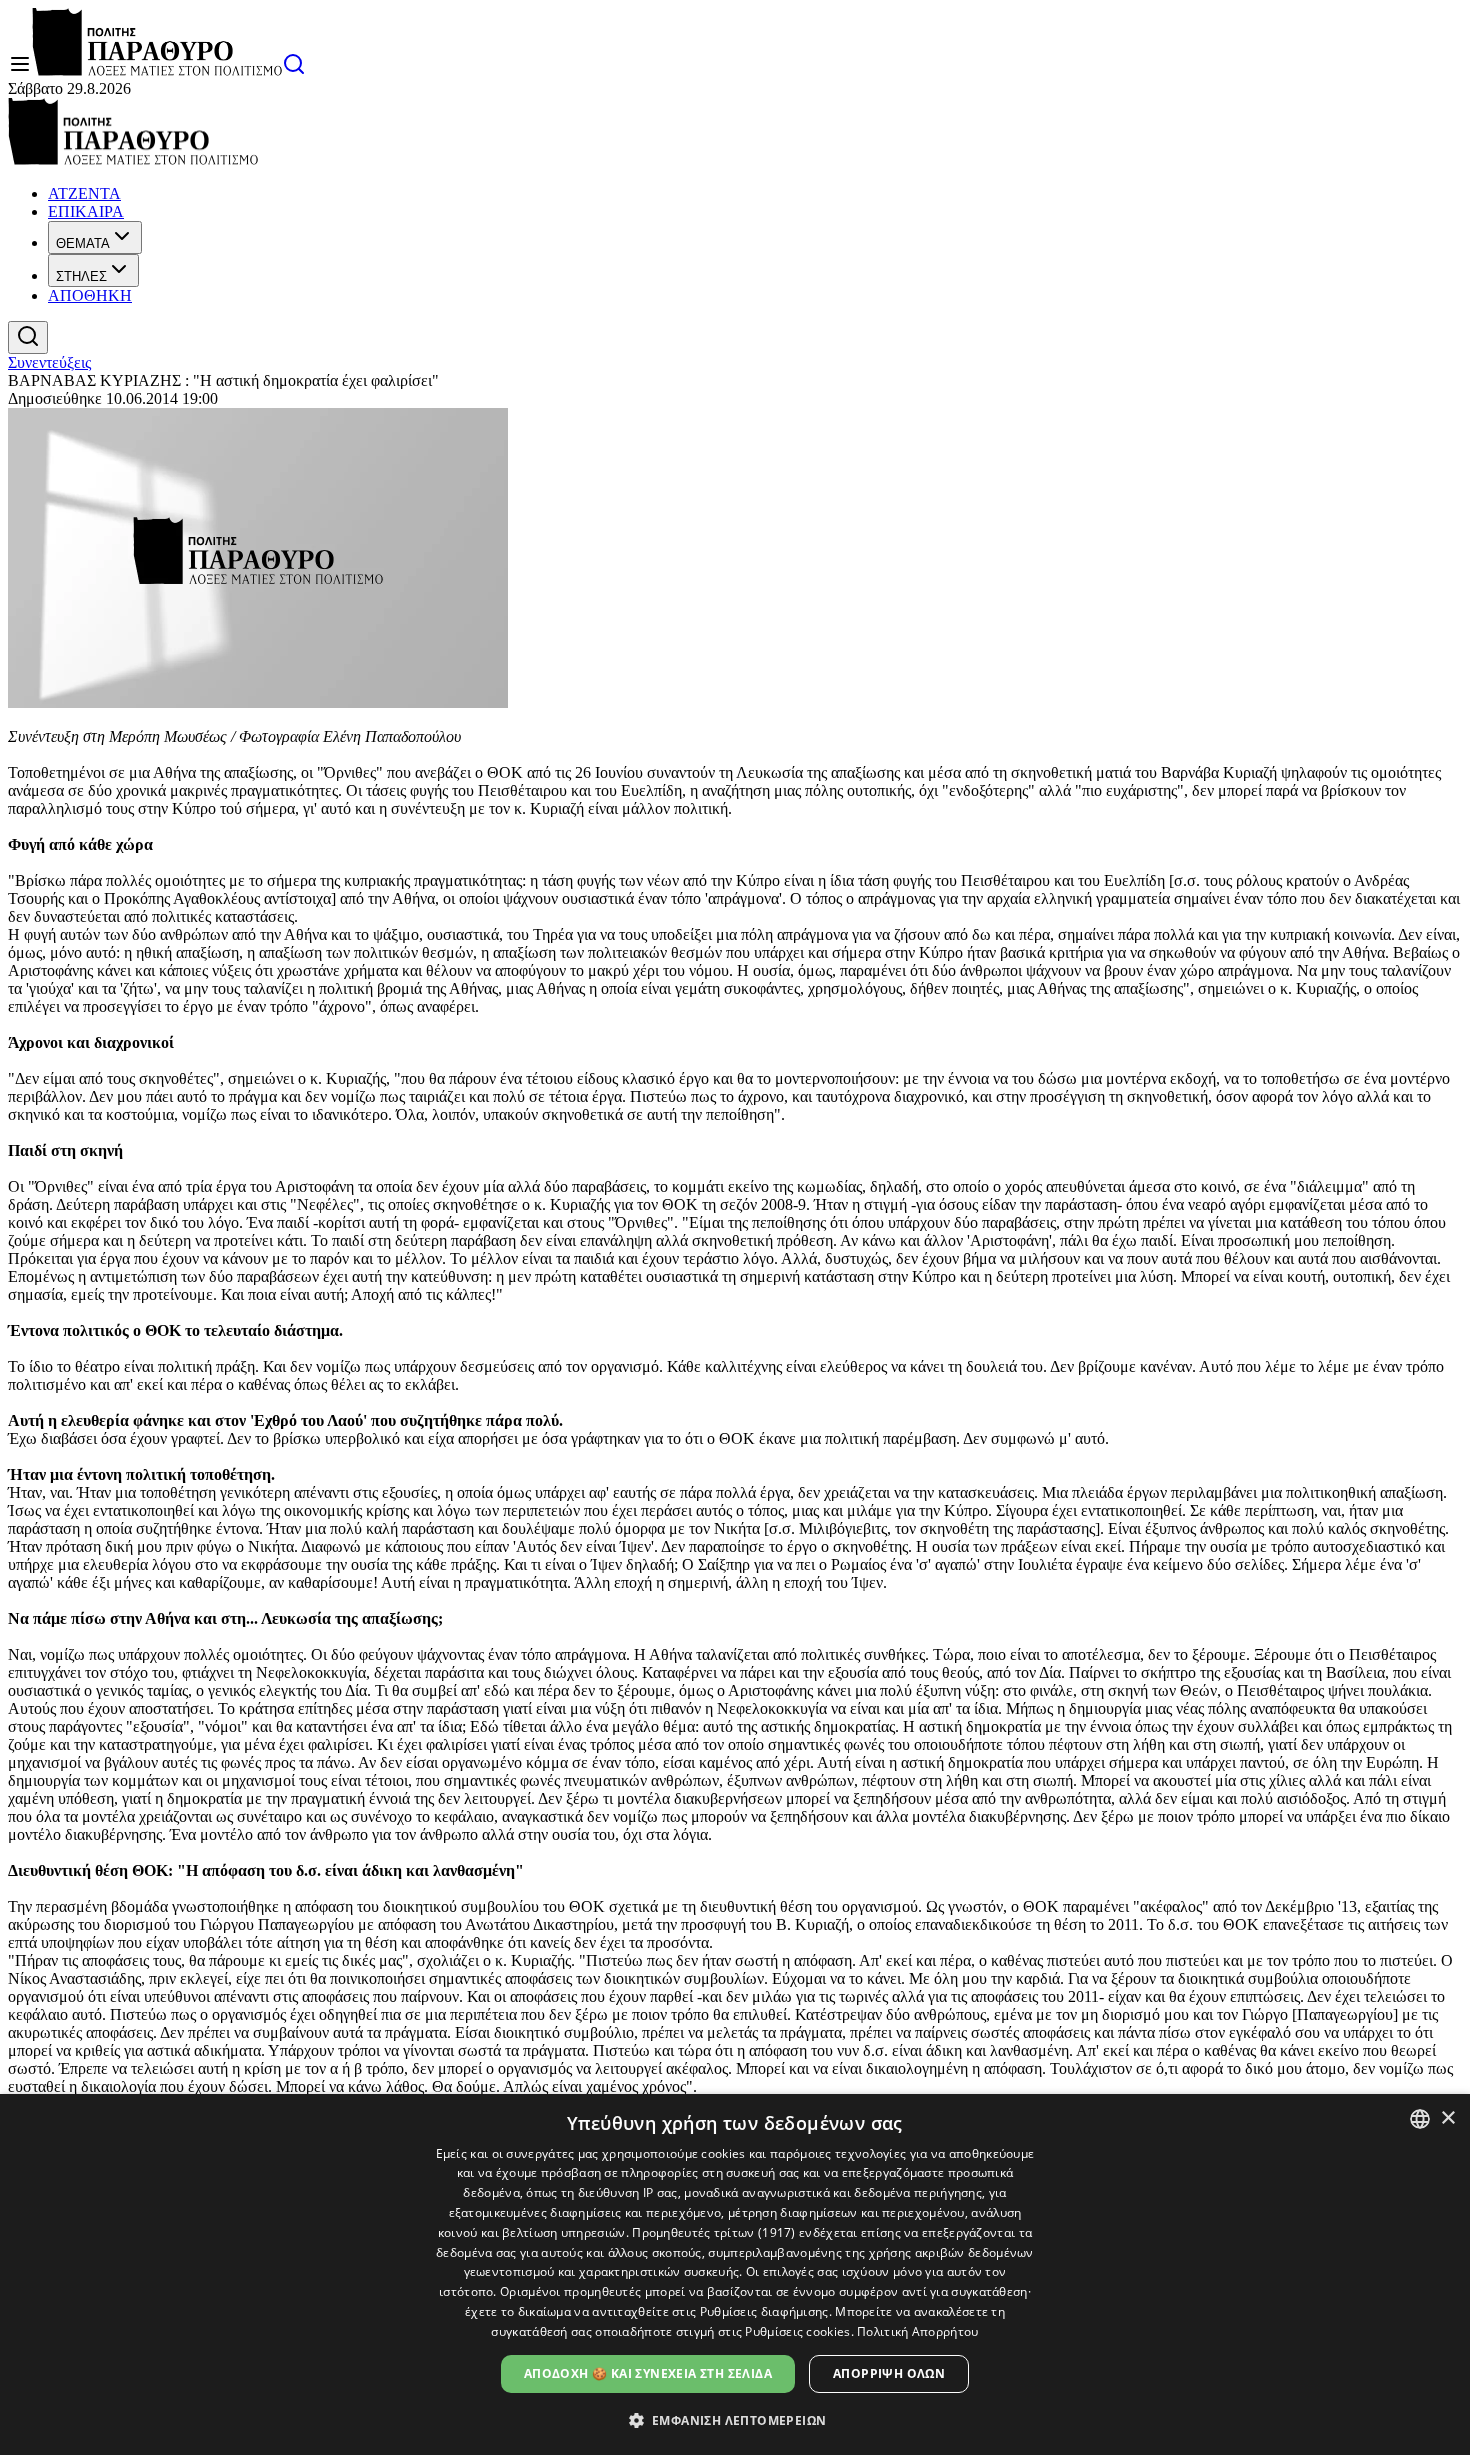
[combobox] (1420, 2119)
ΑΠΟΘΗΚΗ (90, 295)
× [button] (1447, 2118)
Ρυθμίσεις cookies (797, 2331)
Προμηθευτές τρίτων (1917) (714, 2232)
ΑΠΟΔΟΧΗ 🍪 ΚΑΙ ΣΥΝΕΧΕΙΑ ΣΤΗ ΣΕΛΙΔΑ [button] (648, 2373)
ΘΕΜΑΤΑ (83, 243)
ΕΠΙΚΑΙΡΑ (86, 211)
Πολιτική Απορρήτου (917, 2331)
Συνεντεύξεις (49, 362)
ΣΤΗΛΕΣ (81, 276)
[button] (735, 2419)
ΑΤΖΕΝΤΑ (84, 193)
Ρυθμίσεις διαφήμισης (764, 2311)
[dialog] (735, 2274)
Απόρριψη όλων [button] (889, 2373)
